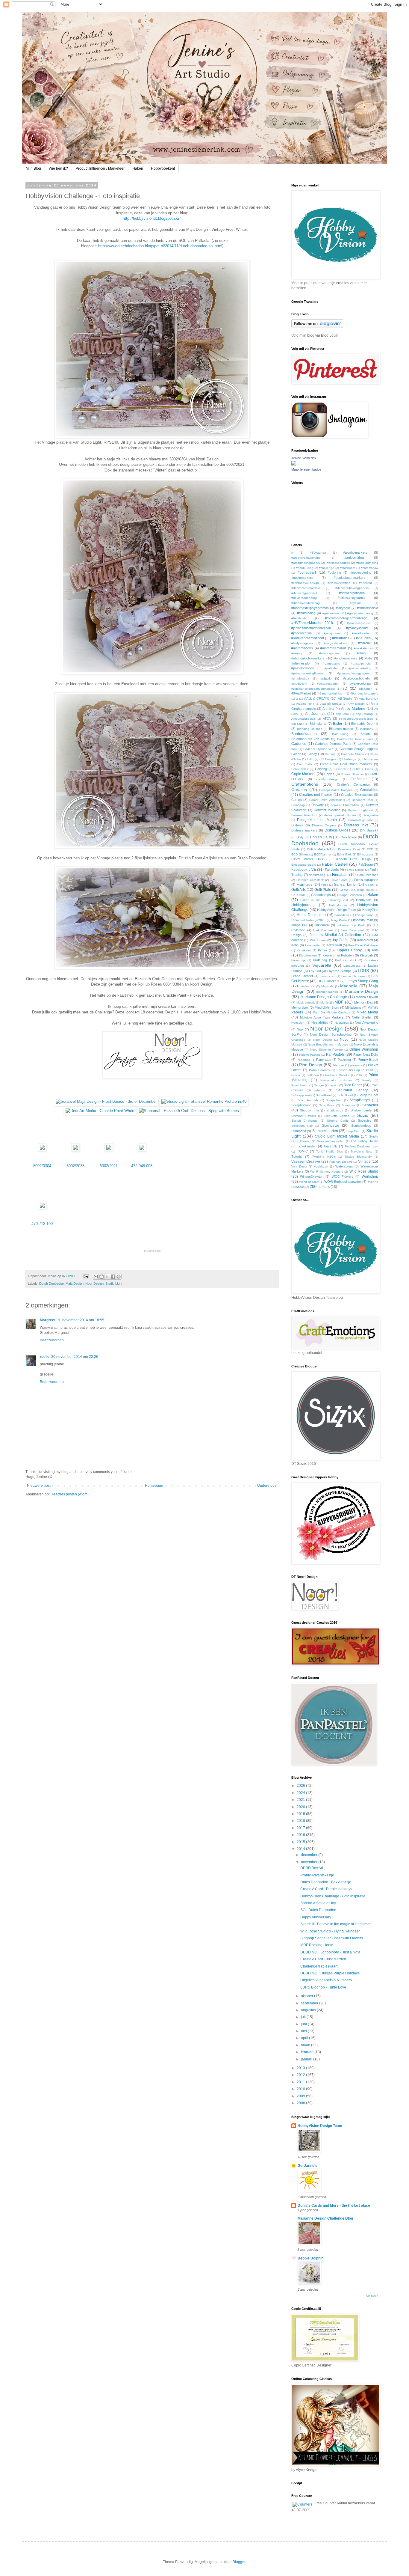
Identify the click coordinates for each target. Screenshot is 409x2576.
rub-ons (320, 1090)
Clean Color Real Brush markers (346, 764)
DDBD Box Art (312, 1868)
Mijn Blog (33, 168)
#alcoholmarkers (355, 552)
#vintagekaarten (328, 684)
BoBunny (367, 729)
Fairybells (332, 870)
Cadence (299, 744)
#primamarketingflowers (307, 673)
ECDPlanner (323, 854)
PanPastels (335, 1054)
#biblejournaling (367, 563)
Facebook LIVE (304, 870)
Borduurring (340, 734)
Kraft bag (320, 960)
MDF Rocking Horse (317, 1945)
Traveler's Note (362, 1151)
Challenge (349, 759)
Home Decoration (311, 915)
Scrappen (348, 1105)
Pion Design (311, 1065)
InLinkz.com (152, 1251)
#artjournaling (354, 558)
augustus (309, 2010)
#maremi (364, 643)
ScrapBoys (327, 1105)
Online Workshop (364, 1049)
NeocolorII (298, 1023)
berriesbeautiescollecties (356, 719)
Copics (329, 774)
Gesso (344, 890)
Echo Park (344, 854)
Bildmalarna (318, 724)
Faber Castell (335, 864)
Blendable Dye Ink (365, 724)
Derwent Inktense (327, 810)
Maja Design (75, 1284)
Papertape (324, 1060)
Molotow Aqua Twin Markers (322, 1017)
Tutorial (297, 1156)
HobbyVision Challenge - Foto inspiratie (333, 1896)
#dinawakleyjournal (352, 598)
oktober (307, 1996)
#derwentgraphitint (304, 593)
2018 (301, 1821)
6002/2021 (109, 1166)
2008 (301, 2103)
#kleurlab (340, 638)
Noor (300, 1029)
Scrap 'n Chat (368, 1095)
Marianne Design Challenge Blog (325, 2218)
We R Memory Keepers (327, 1172)
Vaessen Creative (306, 1162)
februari (308, 2052)
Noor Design (94, 1284)
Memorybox (300, 1007)
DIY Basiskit (369, 830)
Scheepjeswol (301, 1095)
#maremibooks (302, 648)
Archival (328, 709)
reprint (334, 1085)
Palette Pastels (310, 1055)
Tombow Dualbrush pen (361, 1146)
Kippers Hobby (349, 950)
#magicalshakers (335, 643)
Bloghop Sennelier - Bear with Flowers (332, 1938)
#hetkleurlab (300, 618)
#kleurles (363, 638)
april (305, 2038)
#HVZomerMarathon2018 (312, 623)
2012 (301, 2075)
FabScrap (366, 864)
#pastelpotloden (303, 668)
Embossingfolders (304, 865)
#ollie (369, 658)
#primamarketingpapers (353, 673)
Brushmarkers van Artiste (310, 739)
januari (307, 2059)
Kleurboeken (308, 955)
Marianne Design (362, 991)
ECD (370, 849)
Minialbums (353, 1007)
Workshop (370, 1176)
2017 (301, 1828)
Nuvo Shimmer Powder (327, 1050)
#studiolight (299, 684)
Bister (338, 724)
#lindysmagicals (302, 643)
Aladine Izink (305, 704)
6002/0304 (42, 1166)
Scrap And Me (308, 1100)
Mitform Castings (338, 1012)
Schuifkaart (345, 1095)
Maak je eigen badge (306, 469)
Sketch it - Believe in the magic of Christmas (336, 1924)
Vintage (364, 1162)
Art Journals (315, 714)
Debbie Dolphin (310, 2258)
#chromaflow (369, 568)
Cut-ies (297, 800)
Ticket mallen (307, 1146)
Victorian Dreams (340, 1162)
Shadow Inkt (309, 1110)
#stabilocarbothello (357, 678)
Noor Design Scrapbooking (331, 1034)
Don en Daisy (321, 837)
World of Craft (309, 1182)
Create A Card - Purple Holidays (326, 1889)
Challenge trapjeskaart (319, 1966)
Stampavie (331, 1126)
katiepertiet (313, 945)
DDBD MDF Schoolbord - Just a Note (330, 1952)
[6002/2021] (109, 1150)
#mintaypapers (329, 653)
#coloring (334, 573)
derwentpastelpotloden (340, 815)
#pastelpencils (361, 663)
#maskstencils (363, 648)
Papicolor (344, 1060)
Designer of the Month (317, 820)
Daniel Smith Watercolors (327, 800)
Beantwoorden (52, 1340)
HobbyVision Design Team (336, 910)
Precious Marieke (337, 1075)
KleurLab (366, 955)
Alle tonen (372, 2296)
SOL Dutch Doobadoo (318, 1910)
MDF (339, 1002)
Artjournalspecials (303, 719)
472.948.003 (142, 1166)
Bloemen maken (341, 729)
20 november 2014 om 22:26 (75, 1357)
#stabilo (326, 678)
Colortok (340, 769)
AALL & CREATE (317, 698)
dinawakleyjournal (360, 820)
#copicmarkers (302, 578)
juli (304, 2017)
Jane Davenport (352, 930)
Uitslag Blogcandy (358, 1157)
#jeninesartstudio (359, 623)
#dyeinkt (356, 603)
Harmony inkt (338, 900)
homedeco (342, 915)
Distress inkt (356, 825)
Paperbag (304, 1060)
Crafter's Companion (353, 784)
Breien (365, 734)
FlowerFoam (339, 880)
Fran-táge (305, 885)
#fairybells (343, 608)
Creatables (369, 790)
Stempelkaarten (325, 1131)
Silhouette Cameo (337, 1116)
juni (304, 2024)
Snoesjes (365, 1120)
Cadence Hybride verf (319, 749)
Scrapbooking (301, 1105)
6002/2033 (75, 1166)
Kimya (322, 950)
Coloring (321, 769)
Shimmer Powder (304, 1116)
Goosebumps (321, 895)
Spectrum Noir (302, 1126)
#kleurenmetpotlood (308, 638)
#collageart (307, 573)
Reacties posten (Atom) (70, 1494)
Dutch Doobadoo (51, 1284)
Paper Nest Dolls (366, 1054)
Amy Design (356, 704)
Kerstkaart (304, 950)
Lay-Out (315, 971)
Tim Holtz (331, 1146)
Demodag (298, 805)
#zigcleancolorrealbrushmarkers (313, 689)
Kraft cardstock (346, 960)
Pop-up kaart (363, 1070)
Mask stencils (306, 1002)
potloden (313, 1075)
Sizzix (363, 1115)
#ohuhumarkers (346, 658)
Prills (359, 1075)
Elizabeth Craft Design (352, 859)
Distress (297, 825)
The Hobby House (364, 1141)
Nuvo (344, 1040)
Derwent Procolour (304, 815)
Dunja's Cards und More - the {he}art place (334, 2206)
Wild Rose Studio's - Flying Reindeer (330, 1931)
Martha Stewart (367, 997)
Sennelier (370, 1105)
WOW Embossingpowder (343, 1182)
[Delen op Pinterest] (119, 1277)
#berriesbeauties (338, 563)
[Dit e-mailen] (96, 1277)
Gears (369, 885)
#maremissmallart (333, 648)
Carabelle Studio (353, 754)
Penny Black (368, 1060)
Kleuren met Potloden (338, 955)
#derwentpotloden (352, 593)
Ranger (319, 1085)
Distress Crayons (324, 825)
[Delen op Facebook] (113, 1277)
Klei (375, 950)
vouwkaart (321, 1166)
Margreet (48, 1320)
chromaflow (370, 759)
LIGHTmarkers (328, 981)
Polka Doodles (319, 1070)
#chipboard (348, 568)
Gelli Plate (323, 890)
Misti (316, 1012)
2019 (301, 1814)
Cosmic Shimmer (352, 774)
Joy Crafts (340, 940)
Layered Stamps (339, 971)
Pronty (367, 1080)
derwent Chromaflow (345, 805)
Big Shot (297, 724)
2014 (301, 1849)
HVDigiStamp (364, 915)
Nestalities (342, 1023)
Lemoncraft (328, 976)
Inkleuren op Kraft (351, 925)
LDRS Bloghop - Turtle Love (323, 1987)
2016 (301, 1835)
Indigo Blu (299, 925)
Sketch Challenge (305, 1121)
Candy (312, 754)
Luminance (307, 986)
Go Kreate (299, 895)
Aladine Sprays (331, 704)
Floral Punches (368, 875)
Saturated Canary (352, 1090)
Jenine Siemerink (304, 458)
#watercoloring (360, 683)
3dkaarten (365, 689)
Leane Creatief (302, 976)
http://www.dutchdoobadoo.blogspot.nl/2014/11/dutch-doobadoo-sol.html (160, 246)
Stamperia (299, 1131)
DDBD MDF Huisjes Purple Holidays (330, 1973)
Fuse (325, 885)
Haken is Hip (310, 900)
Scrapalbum (334, 1100)
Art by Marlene (353, 709)
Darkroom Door (362, 800)
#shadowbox (300, 678)
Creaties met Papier (316, 795)
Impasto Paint (363, 920)
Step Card (353, 1131)
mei (304, 2031)
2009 (301, 2096)
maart (306, 2045)
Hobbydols (364, 900)
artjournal (342, 714)
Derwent (318, 805)
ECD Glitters (300, 854)
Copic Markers (303, 774)
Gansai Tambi (345, 885)
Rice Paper (353, 1085)
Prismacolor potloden (336, 1080)
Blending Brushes (310, 729)
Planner (339, 1065)
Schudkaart (324, 1095)
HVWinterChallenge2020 (308, 920)
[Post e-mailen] (86, 1276)
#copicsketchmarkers (350, 578)
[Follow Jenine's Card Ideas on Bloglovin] (317, 327)
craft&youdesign (327, 779)
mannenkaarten (327, 992)
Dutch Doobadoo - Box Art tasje (326, 1882)
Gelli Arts (299, 890)
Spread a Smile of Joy (318, 1903)
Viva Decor (299, 1166)
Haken (138, 168)
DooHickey (349, 837)
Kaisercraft (365, 940)
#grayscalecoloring (360, 613)
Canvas (330, 754)
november (310, 1862)
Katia (295, 945)
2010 (301, 2089)
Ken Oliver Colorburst (363, 945)
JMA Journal (318, 940)
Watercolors (344, 1166)
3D (345, 689)
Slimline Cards (338, 1121)
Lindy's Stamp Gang (362, 981)
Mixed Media (367, 1012)
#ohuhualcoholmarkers (308, 658)
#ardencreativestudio (306, 558)
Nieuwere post (39, 1486)
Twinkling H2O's (324, 1157)
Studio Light (114, 1284)
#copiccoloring (361, 573)
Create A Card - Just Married (323, 1959)
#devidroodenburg (304, 598)
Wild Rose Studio (364, 1171)
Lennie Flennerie (353, 976)
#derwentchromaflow (306, 588)
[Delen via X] (107, 1277)
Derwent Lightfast (360, 810)
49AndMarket (301, 693)
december (310, 1855)
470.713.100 (42, 1224)
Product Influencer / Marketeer (100, 168)
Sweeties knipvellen (331, 1141)
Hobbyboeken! (163, 168)
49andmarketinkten (331, 693)
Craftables (359, 779)
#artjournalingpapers (306, 563)
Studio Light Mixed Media (337, 1136)
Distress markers (304, 830)
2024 (301, 1793)
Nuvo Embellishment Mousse (328, 1044)
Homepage (154, 1486)
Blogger (239, 2562)
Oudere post (267, 1486)
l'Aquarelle (321, 965)
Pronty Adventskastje (317, 1875)
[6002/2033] (75, 1150)
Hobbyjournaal (303, 905)
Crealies (299, 790)
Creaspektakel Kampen (336, 790)
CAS (310, 759)
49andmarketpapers (364, 693)
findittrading (317, 875)
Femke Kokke (354, 870)
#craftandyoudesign (305, 583)
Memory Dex (364, 1002)
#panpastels (331, 663)
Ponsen (342, 1070)
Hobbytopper (338, 905)
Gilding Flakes (364, 890)
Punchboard (300, 1085)
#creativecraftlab (339, 583)
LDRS (363, 971)
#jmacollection (302, 633)
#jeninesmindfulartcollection (311, 628)
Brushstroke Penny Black (355, 739)
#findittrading (306, 613)
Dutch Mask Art (319, 849)
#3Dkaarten (318, 553)
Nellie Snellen (362, 1017)
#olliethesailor (301, 663)
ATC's (327, 718)
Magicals (327, 986)
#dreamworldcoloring (306, 603)
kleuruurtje (299, 960)
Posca (296, 1075)
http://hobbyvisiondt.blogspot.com (152, 218)
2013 (301, 2068)
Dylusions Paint (349, 849)
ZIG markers (320, 1187)
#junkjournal (332, 633)
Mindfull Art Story (327, 1007)
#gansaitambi (332, 613)
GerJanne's (307, 2166)
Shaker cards (361, 1110)
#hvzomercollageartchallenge (346, 618)
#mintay (297, 653)
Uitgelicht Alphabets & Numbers (326, 1980)
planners (356, 1065)
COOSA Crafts (363, 769)
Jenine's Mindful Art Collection (335, 935)
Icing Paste (339, 920)
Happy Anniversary (316, 1917)
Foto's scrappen (366, 880)
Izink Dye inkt (323, 930)
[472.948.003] (142, 1150)
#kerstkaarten (361, 633)
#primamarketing (360, 668)
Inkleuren (322, 925)
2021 (301, 1800)
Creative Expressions (357, 795)
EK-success (365, 854)
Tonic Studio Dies (329, 1151)
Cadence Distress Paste (333, 744)
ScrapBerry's (360, 1100)
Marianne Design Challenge (324, 997)
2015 (301, 1842)
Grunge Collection (350, 895)
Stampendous (361, 1126)
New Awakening (366, 1022)
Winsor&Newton (312, 1176)
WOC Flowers (343, 1176)
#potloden (332, 668)
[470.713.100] (42, 1208)
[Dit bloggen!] (102, 1277)
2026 (301, 1786)
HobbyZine (370, 910)
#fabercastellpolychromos (310, 608)
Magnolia (349, 986)
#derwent (365, 583)
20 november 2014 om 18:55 (81, 1320)
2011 (301, 2082)
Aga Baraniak (369, 699)
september (310, 2003)
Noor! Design (323, 1040)
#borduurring (305, 568)
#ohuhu (362, 653)
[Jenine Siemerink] (294, 464)
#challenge (327, 568)
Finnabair (340, 875)
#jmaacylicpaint (357, 628)
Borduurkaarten (304, 734)
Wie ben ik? (58, 168)
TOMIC (302, 1151)
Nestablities (320, 1022)
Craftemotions (305, 784)
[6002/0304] (42, 1150)
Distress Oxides (338, 830)
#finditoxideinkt (368, 608)
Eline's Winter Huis (307, 859)
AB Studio (345, 698)
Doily (300, 837)
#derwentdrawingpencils (352, 588)
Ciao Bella (305, 764)
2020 (301, 1807)
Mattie (325, 1002)
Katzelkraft (334, 945)
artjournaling (364, 714)
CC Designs (328, 759)
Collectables (300, 769)
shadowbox (335, 1110)
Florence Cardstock (310, 880)
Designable (370, 815)
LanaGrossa (352, 966)
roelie (45, 1357)
